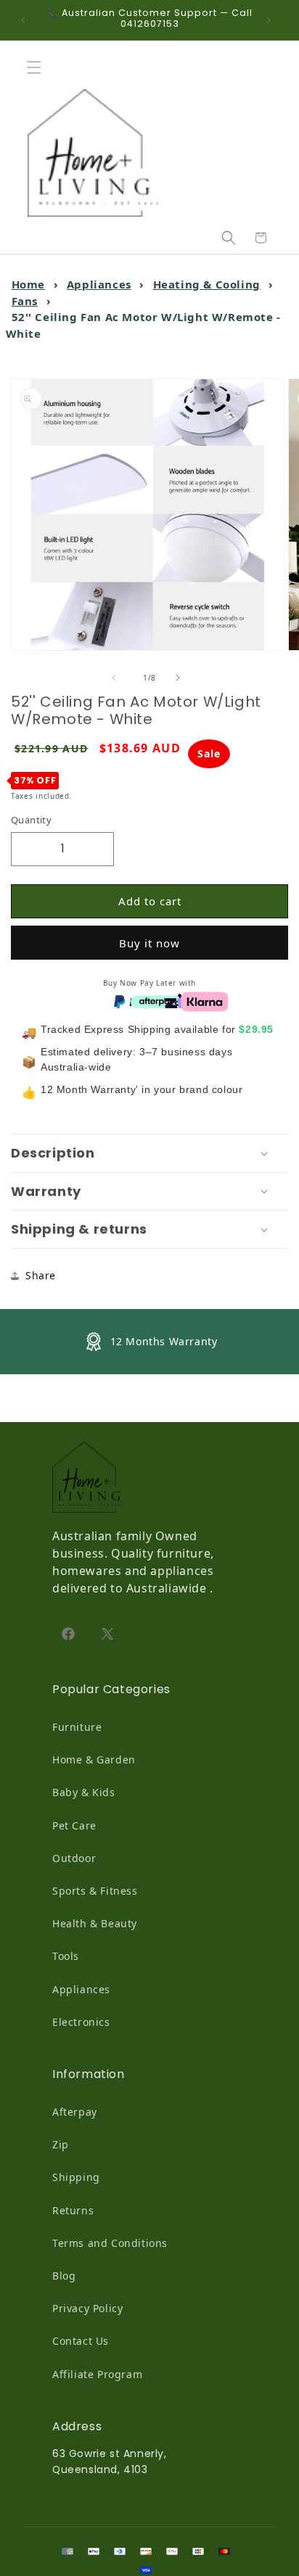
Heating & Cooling (207, 284)
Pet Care (74, 1825)
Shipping (76, 2177)
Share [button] (41, 1275)
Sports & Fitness (95, 1891)
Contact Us (81, 2341)
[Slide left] (118, 678)
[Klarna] (205, 1000)
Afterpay (75, 2112)
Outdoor (74, 1858)
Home (28, 284)
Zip (61, 2144)
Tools (66, 1956)
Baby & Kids (84, 1792)
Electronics (81, 2022)
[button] (38, 67)
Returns (73, 2210)
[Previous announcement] (27, 20)
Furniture (77, 1727)
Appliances (99, 284)
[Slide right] (181, 678)
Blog (64, 2276)
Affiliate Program (97, 2374)
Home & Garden (94, 1759)
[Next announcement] (272, 20)
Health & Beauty (95, 1923)
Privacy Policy (87, 2308)
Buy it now (149, 943)
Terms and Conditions (110, 2243)
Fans (25, 301)
